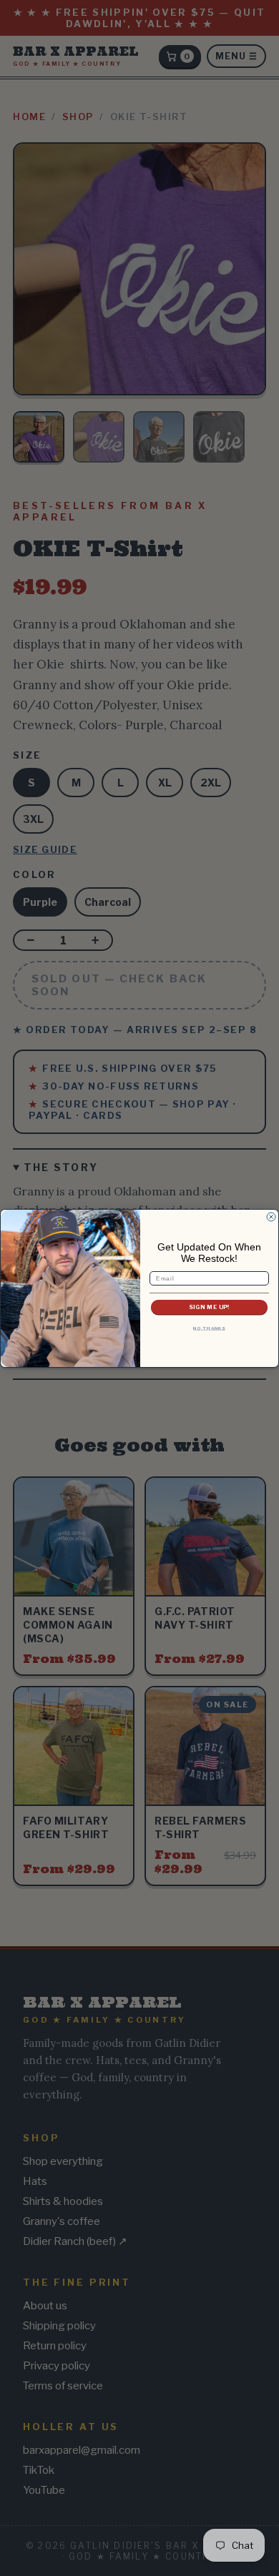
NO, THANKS (209, 1328)
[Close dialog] (271, 1217)
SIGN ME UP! (209, 1307)
